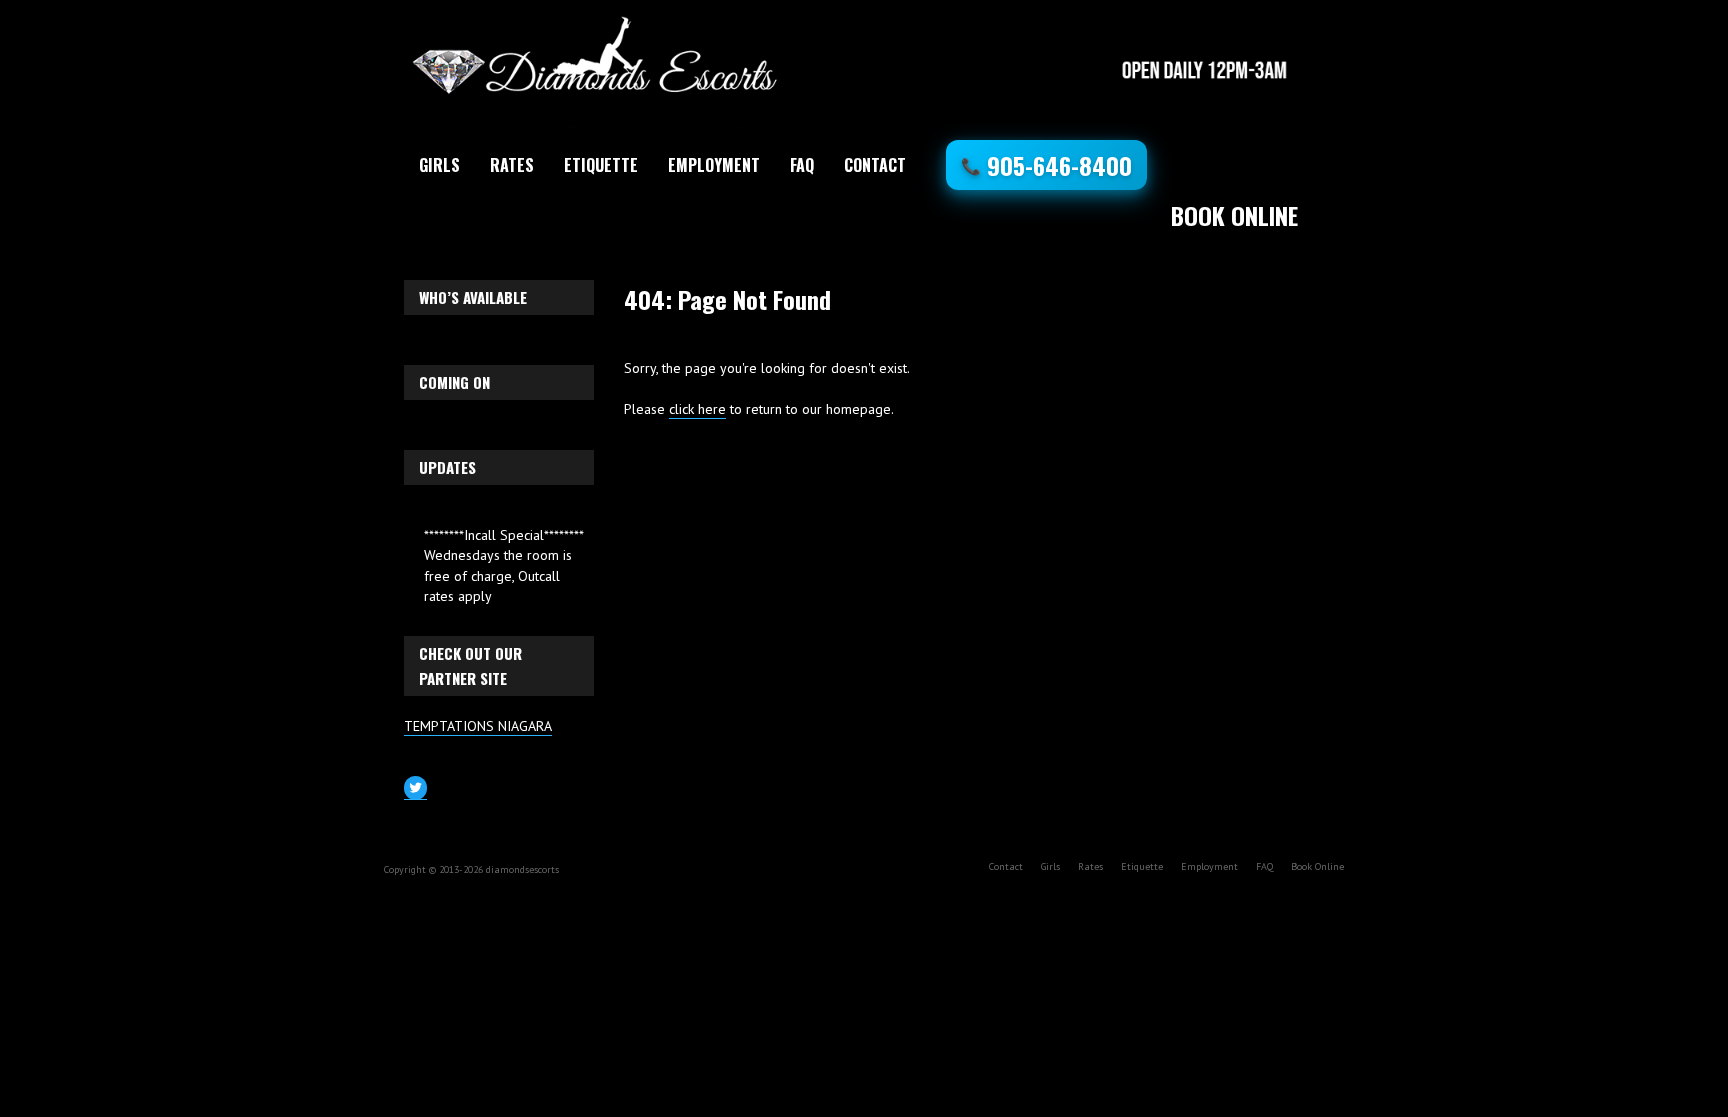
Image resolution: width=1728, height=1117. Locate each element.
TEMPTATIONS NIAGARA (478, 726)
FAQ (802, 165)
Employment (714, 165)
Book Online (1234, 215)
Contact (875, 165)
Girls (439, 165)
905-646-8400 (1046, 165)
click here (697, 409)
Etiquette (601, 165)
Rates (512, 165)
